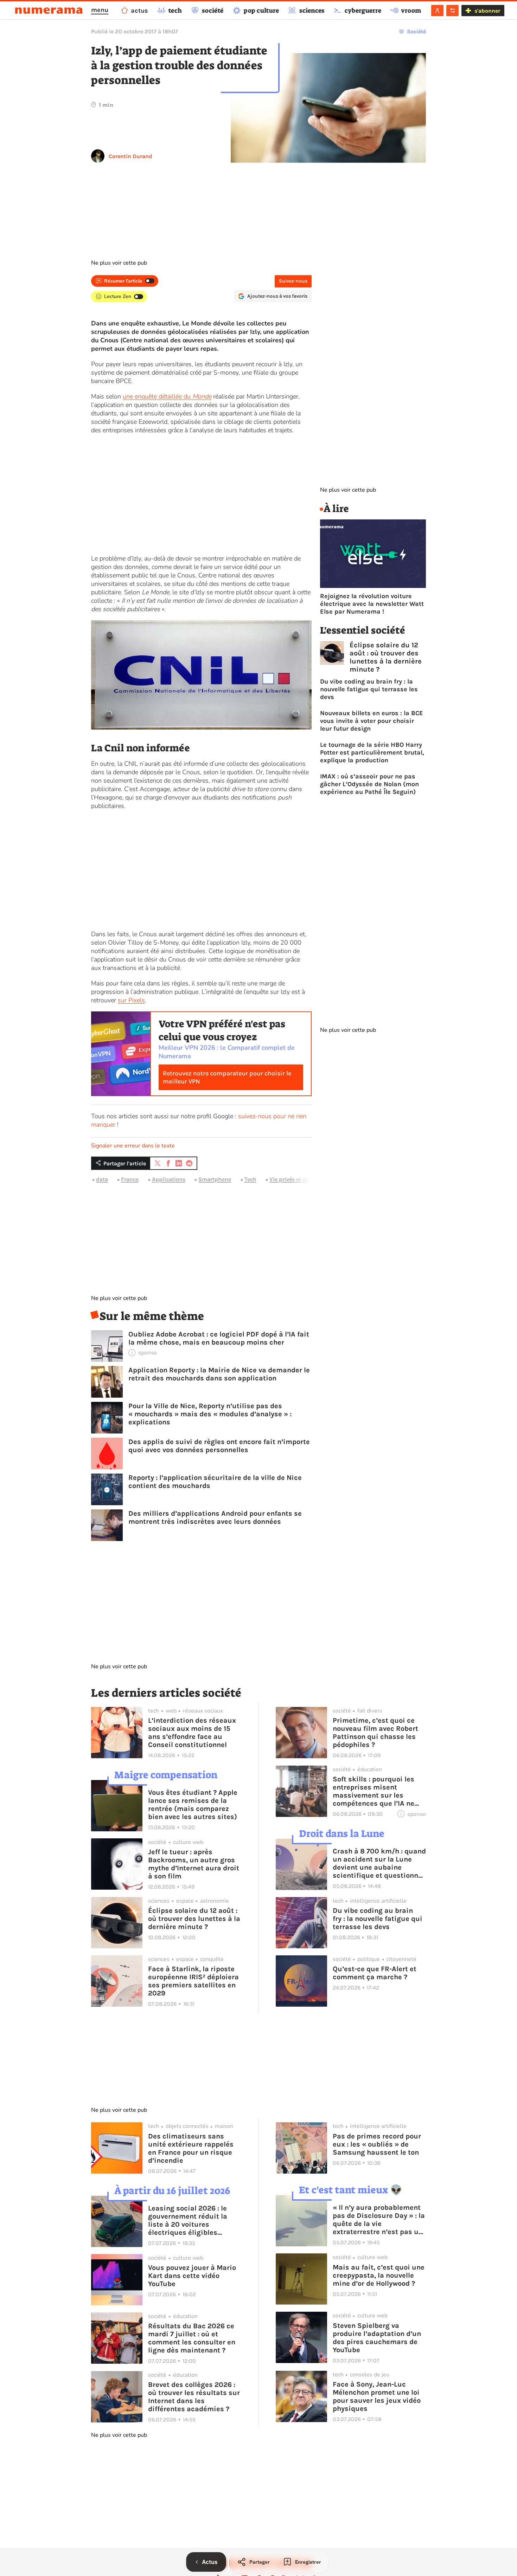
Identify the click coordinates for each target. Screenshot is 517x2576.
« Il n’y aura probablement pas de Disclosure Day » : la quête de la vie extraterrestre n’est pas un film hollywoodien (379, 2220)
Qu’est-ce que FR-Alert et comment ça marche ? (375, 1973)
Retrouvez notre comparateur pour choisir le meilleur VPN (227, 1077)
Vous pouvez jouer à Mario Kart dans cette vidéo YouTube (192, 2276)
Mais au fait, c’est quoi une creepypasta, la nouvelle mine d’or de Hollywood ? (379, 2275)
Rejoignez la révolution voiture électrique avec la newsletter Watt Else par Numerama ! (372, 604)
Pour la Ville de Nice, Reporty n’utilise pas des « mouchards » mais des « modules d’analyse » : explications (210, 1414)
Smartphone (215, 1179)
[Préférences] (452, 11)
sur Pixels (131, 1000)
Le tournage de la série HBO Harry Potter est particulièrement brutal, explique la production (372, 752)
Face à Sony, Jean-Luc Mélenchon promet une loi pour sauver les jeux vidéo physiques (377, 2396)
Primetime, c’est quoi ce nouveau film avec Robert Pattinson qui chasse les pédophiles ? (375, 1733)
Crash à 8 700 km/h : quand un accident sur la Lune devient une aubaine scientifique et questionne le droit (379, 1863)
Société (416, 31)
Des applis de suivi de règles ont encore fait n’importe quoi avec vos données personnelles (219, 1446)
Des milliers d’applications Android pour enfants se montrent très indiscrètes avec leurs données (215, 1517)
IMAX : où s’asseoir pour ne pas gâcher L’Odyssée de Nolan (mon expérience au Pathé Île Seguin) (369, 784)
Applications (169, 1179)
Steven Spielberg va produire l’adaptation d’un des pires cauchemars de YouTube (377, 2338)
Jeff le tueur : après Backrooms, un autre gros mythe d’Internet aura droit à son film (194, 1864)
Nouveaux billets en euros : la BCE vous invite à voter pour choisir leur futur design (372, 721)
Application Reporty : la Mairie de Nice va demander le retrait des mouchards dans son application (219, 1374)
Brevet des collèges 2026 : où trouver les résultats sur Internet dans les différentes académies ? (194, 2397)
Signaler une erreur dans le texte (133, 1146)
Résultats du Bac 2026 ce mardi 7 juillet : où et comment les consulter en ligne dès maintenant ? (192, 2338)
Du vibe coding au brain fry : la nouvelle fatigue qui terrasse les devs (369, 689)
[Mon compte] (437, 11)
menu (100, 10)
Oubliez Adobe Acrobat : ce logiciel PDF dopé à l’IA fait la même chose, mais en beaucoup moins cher (219, 1338)
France (130, 1179)
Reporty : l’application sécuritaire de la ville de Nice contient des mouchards (215, 1482)
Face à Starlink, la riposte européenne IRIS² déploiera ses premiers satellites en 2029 (193, 1981)
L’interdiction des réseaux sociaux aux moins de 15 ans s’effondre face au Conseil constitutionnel (192, 1733)
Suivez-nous (293, 281)
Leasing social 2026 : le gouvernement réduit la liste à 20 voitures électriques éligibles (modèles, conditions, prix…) (188, 2220)
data (102, 1179)
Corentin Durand (130, 156)
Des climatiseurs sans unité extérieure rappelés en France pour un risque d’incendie (191, 2148)
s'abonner (487, 11)
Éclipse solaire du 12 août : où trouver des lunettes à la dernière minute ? (386, 657)
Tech (250, 1179)
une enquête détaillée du (167, 396)
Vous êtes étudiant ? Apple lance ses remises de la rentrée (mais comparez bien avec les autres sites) (193, 1805)
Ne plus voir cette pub (119, 263)
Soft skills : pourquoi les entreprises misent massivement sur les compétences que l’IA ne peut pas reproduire (374, 1791)
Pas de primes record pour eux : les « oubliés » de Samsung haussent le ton (377, 2144)
